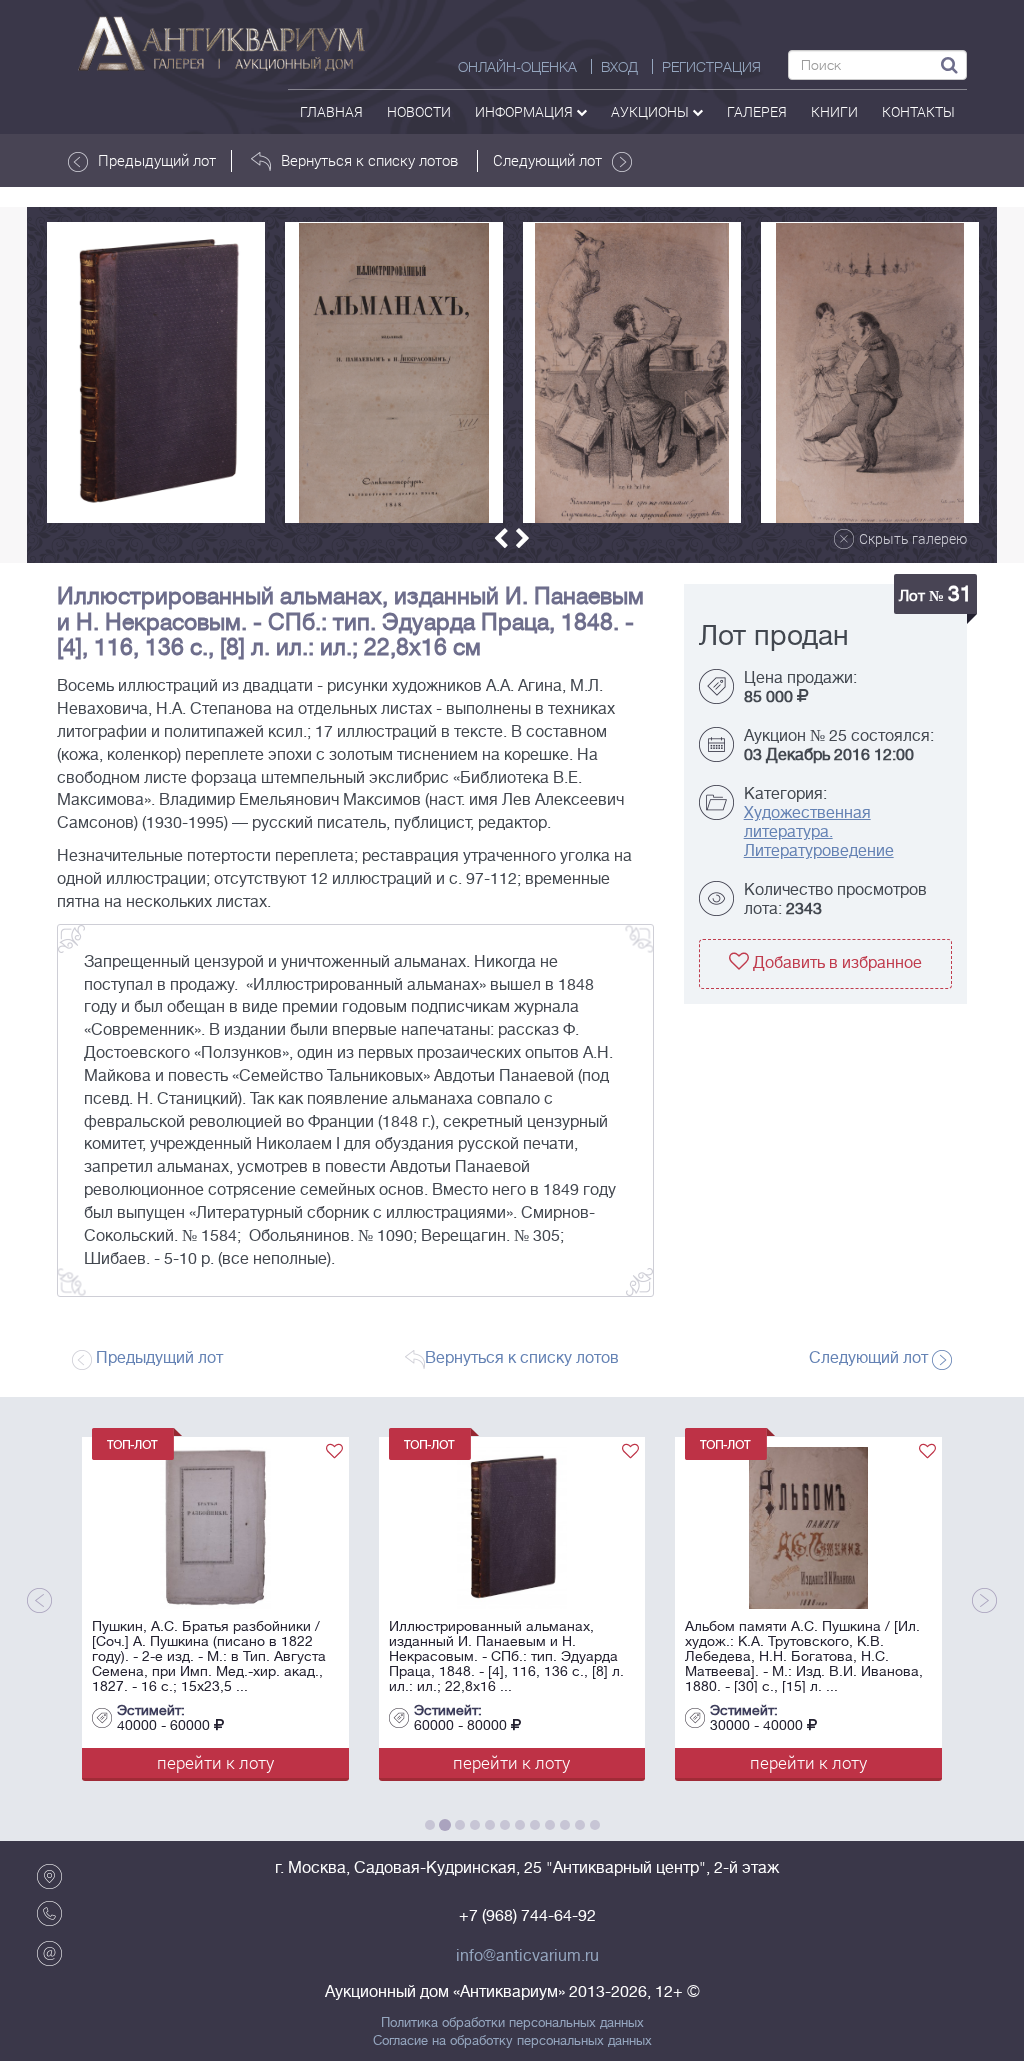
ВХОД (619, 67)
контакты (918, 111)
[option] (156, 372)
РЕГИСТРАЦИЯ (711, 67)
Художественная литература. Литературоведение (819, 832)
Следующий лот (547, 160)
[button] (501, 538)
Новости (419, 111)
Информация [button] (525, 111)
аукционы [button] (651, 111)
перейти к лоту (295, 1762)
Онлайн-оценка (517, 67)
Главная (331, 111)
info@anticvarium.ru (527, 1956)
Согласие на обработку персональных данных (512, 2041)
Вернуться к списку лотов (369, 160)
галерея (757, 111)
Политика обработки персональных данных (512, 2023)
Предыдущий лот (157, 160)
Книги (834, 111)
